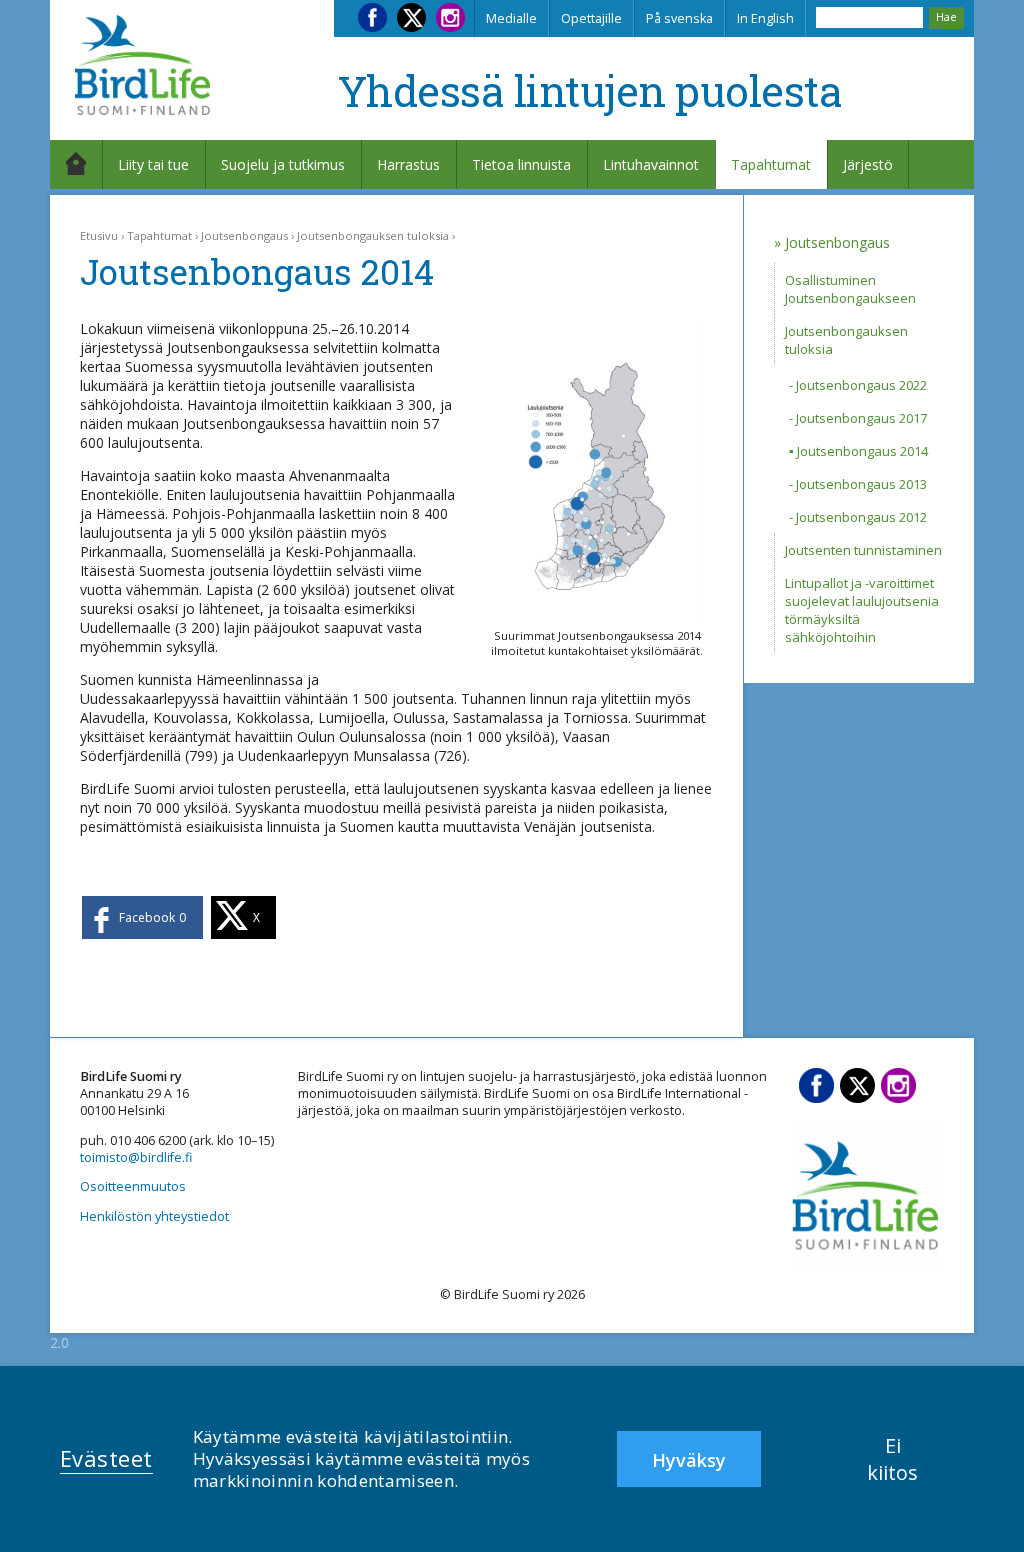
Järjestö (868, 164)
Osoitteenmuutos (133, 1186)
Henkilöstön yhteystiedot (154, 1216)
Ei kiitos (892, 1459)
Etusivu (99, 235)
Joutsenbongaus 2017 (861, 418)
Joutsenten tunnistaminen (863, 550)
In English (765, 18)
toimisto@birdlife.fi (136, 1157)
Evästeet (106, 1458)
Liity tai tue (153, 164)
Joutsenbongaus (244, 235)
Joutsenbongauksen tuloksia (373, 235)
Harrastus (408, 164)
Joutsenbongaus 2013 (861, 484)
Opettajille (591, 18)
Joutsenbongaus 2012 (861, 517)
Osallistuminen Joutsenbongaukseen (850, 289)
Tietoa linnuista (521, 164)
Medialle (511, 18)
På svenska (679, 18)
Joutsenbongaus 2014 (862, 451)
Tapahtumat (771, 164)
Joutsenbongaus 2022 (861, 385)
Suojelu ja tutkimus (283, 164)
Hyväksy (689, 1460)
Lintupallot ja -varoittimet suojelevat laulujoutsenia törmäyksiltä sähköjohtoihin (862, 610)
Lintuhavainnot (651, 164)
